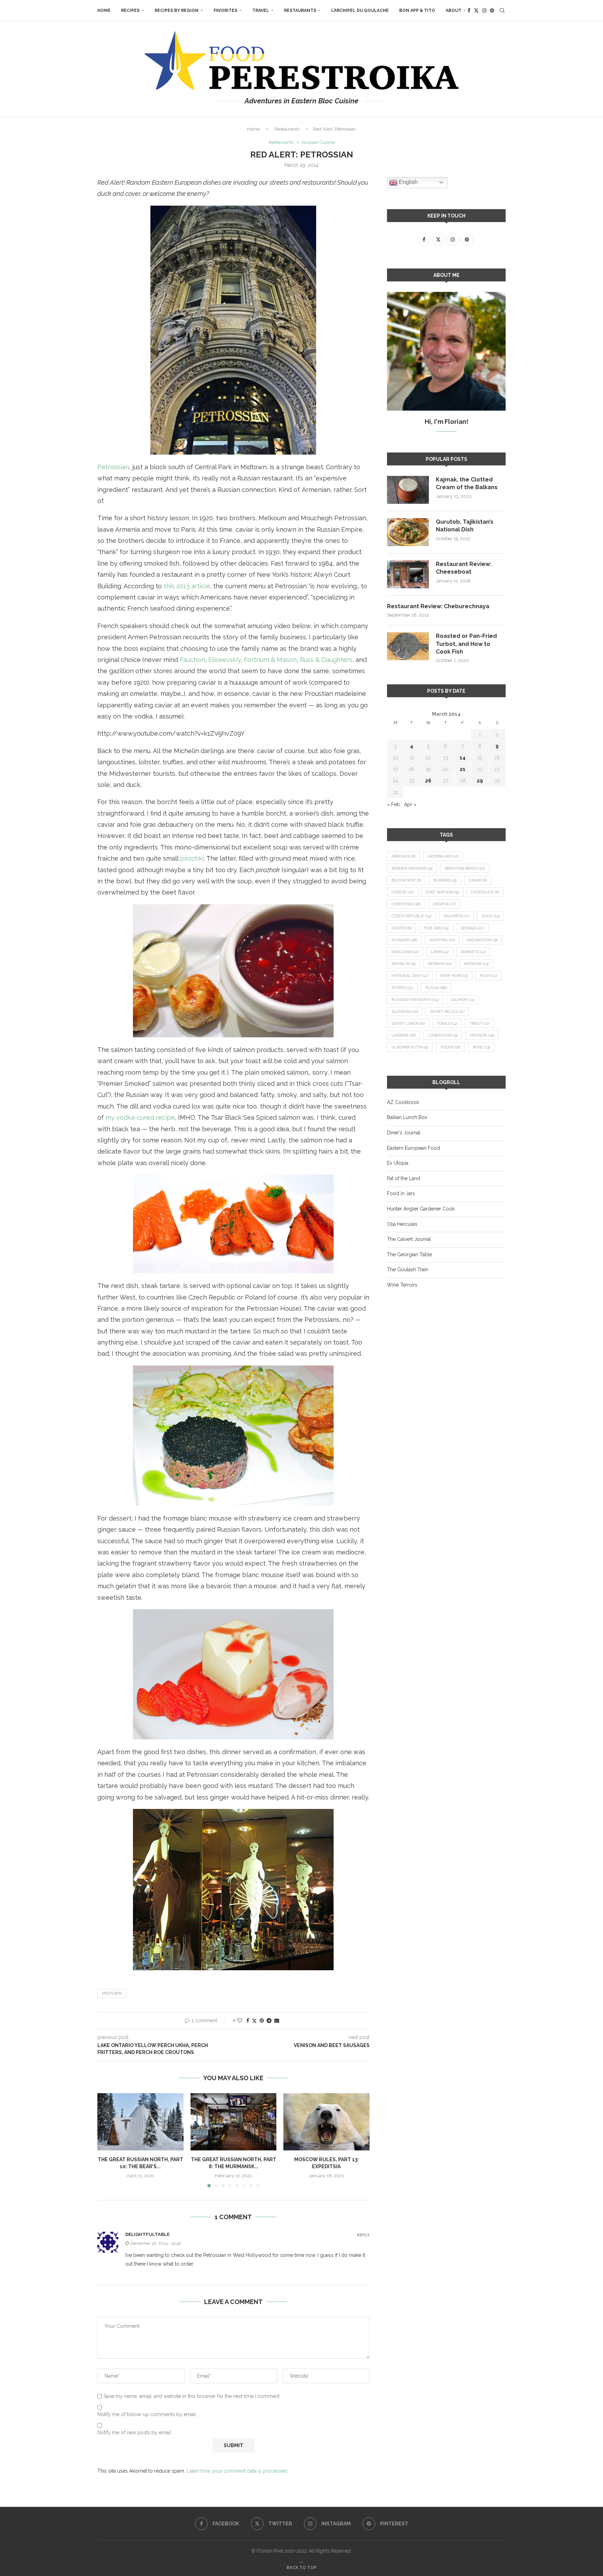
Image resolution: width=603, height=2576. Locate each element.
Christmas (406, 904)
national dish (410, 976)
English (408, 182)
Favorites (225, 10)
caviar (478, 880)
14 (463, 758)
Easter (401, 928)
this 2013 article (187, 586)
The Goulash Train (408, 1269)
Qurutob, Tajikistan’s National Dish (465, 526)
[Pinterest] (492, 10)
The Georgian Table (410, 1254)
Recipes (130, 10)
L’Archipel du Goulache (360, 10)
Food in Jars (401, 1193)
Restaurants (300, 10)
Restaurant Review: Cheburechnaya (438, 606)
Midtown (112, 1993)
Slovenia (405, 1012)
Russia (436, 988)
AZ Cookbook (403, 1102)
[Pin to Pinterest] (262, 2021)
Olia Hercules (402, 1224)
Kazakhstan (482, 940)
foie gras (436, 928)
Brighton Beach (465, 869)
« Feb (393, 804)
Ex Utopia (398, 1163)
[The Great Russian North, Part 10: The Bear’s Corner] (140, 2122)
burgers (445, 880)
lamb (440, 952)
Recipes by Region (177, 10)
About (453, 10)
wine (481, 1047)
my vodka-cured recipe (140, 1117)
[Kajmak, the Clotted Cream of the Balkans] (408, 490)
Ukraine (404, 1035)
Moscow (476, 964)
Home (104, 10)
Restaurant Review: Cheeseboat (464, 568)
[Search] (502, 10)
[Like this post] (240, 2021)
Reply (363, 2235)
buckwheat (406, 880)
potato (402, 988)
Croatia (444, 904)
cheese (403, 892)
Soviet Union (408, 1024)
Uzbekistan (443, 1035)
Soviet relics (447, 1012)
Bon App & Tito (417, 10)
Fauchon (192, 660)
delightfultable (147, 2234)
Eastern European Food (414, 1148)
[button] (107, 2140)
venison (482, 1035)
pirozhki (192, 858)
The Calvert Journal (409, 1239)
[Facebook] (469, 10)
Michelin (404, 964)
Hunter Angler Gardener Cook (421, 1209)
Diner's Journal (404, 1133)
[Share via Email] (277, 2021)
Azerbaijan (443, 856)
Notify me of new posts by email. (135, 2433)
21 (463, 769)
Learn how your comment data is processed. (237, 2471)
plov (489, 976)
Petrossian (113, 467)
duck (490, 916)
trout (479, 1024)
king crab (405, 952)
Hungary (404, 940)
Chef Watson (442, 892)
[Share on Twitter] (254, 2021)
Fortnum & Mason (270, 660)
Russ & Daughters (326, 660)
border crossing (412, 869)
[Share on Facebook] (248, 2021)
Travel (261, 10)
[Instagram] (484, 10)
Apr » (410, 804)
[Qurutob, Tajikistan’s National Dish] (408, 532)
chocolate (485, 892)
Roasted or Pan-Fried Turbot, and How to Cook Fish (466, 644)
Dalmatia (456, 916)
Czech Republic (411, 916)
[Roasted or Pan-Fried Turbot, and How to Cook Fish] (408, 646)
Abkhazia (404, 856)
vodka (450, 1047)
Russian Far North (415, 1000)
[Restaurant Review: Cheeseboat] (408, 574)
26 (428, 781)
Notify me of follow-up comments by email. (147, 2414)
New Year (454, 976)
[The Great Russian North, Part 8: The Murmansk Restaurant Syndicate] (234, 2122)
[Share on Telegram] (269, 2021)
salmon (463, 1000)
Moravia (440, 964)
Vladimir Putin (410, 1047)
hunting (442, 940)
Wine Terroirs (402, 1285)
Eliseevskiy (225, 660)
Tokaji (447, 1024)
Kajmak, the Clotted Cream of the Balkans (467, 483)
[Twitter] (476, 10)
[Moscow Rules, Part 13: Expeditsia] (326, 2122)
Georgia (472, 928)
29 (480, 781)
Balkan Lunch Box (407, 1117)
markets (473, 952)
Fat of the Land (404, 1178)
